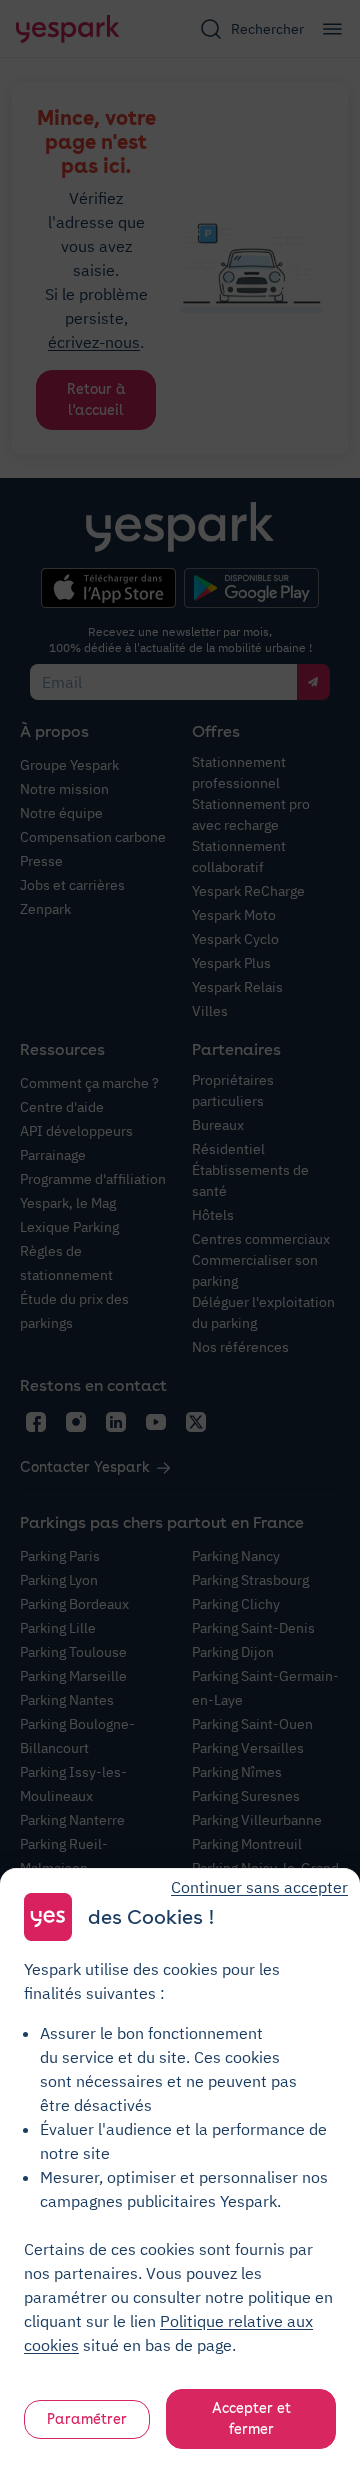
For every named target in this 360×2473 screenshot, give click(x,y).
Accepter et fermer (251, 2418)
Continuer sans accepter (259, 1887)
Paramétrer (87, 2419)
